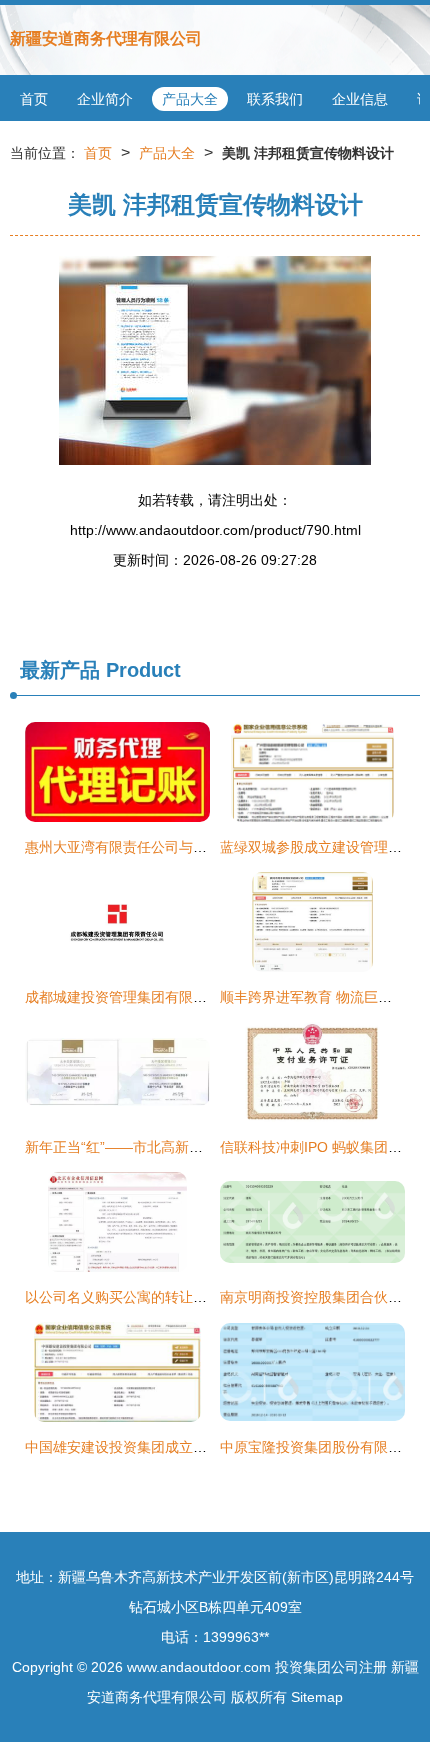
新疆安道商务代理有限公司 (106, 38)
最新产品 (60, 670)
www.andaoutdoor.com (199, 1667)
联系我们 (275, 99)
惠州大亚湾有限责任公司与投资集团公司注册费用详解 (193, 847)
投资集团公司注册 (331, 1667)
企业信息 (360, 99)
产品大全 (190, 99)
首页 (34, 99)
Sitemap (317, 1697)
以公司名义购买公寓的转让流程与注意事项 (158, 1297)
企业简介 (105, 99)
